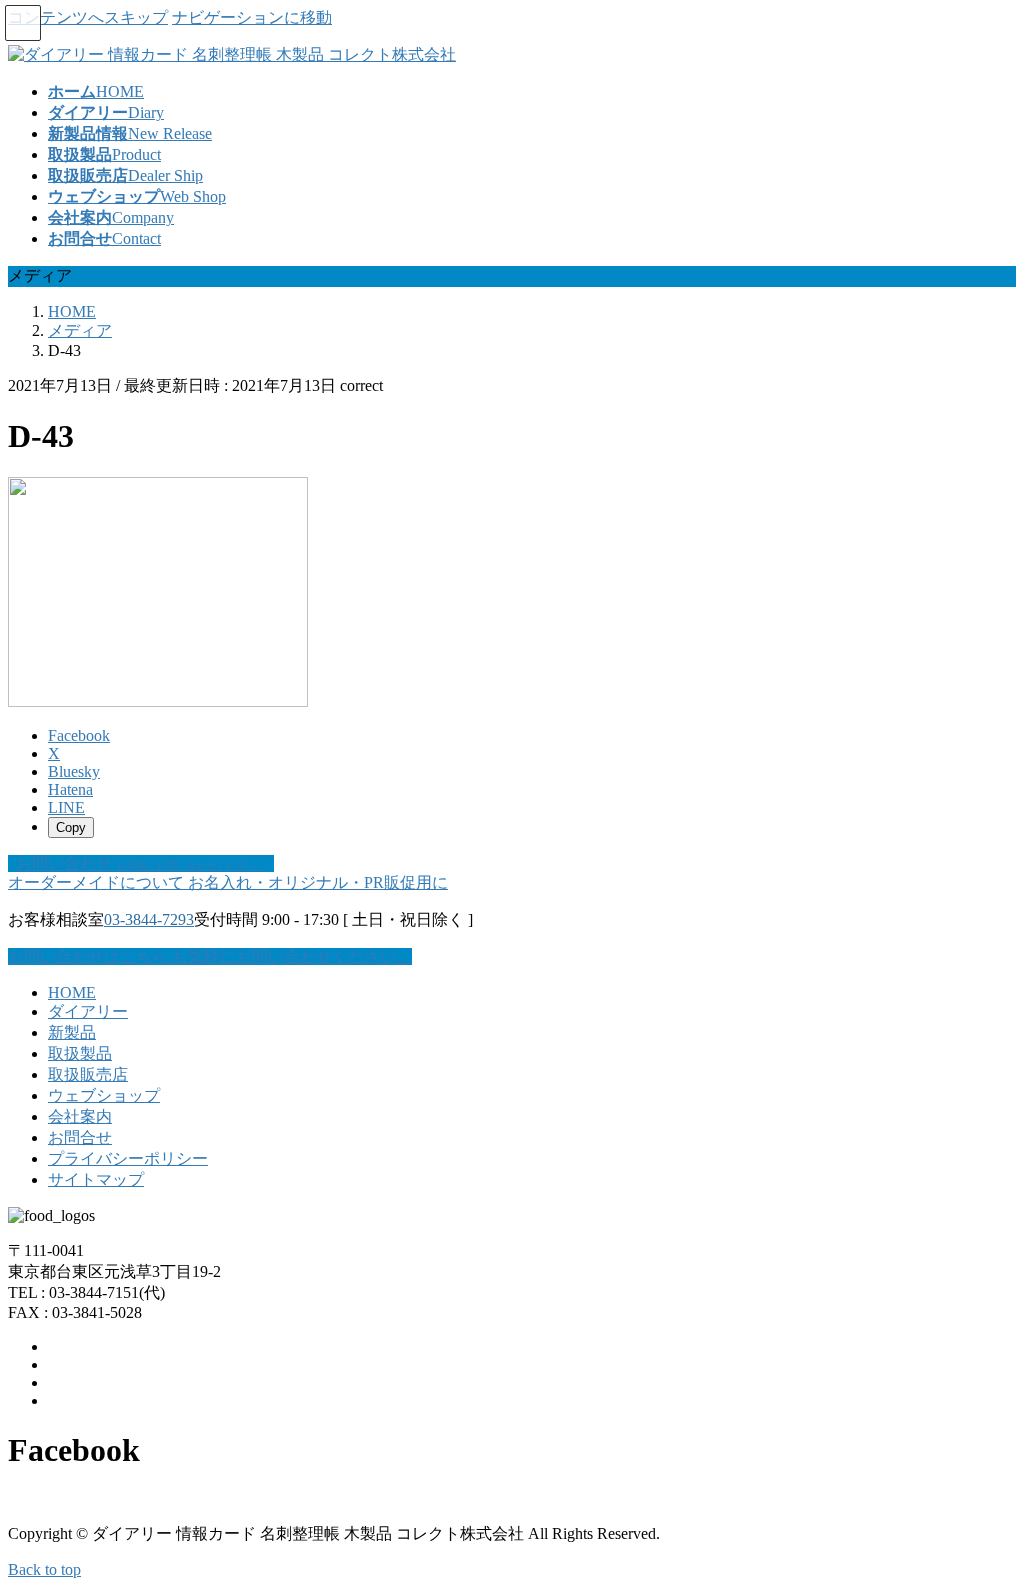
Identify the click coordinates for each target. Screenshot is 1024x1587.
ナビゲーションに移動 (252, 17)
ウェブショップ (104, 1095)
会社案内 (80, 1116)
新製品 (72, 1032)
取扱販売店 (88, 1074)
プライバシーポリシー (128, 1158)
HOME (72, 992)
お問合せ (80, 1137)
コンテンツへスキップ (88, 17)
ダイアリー (88, 1011)
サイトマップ (96, 1179)
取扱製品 (80, 1053)
